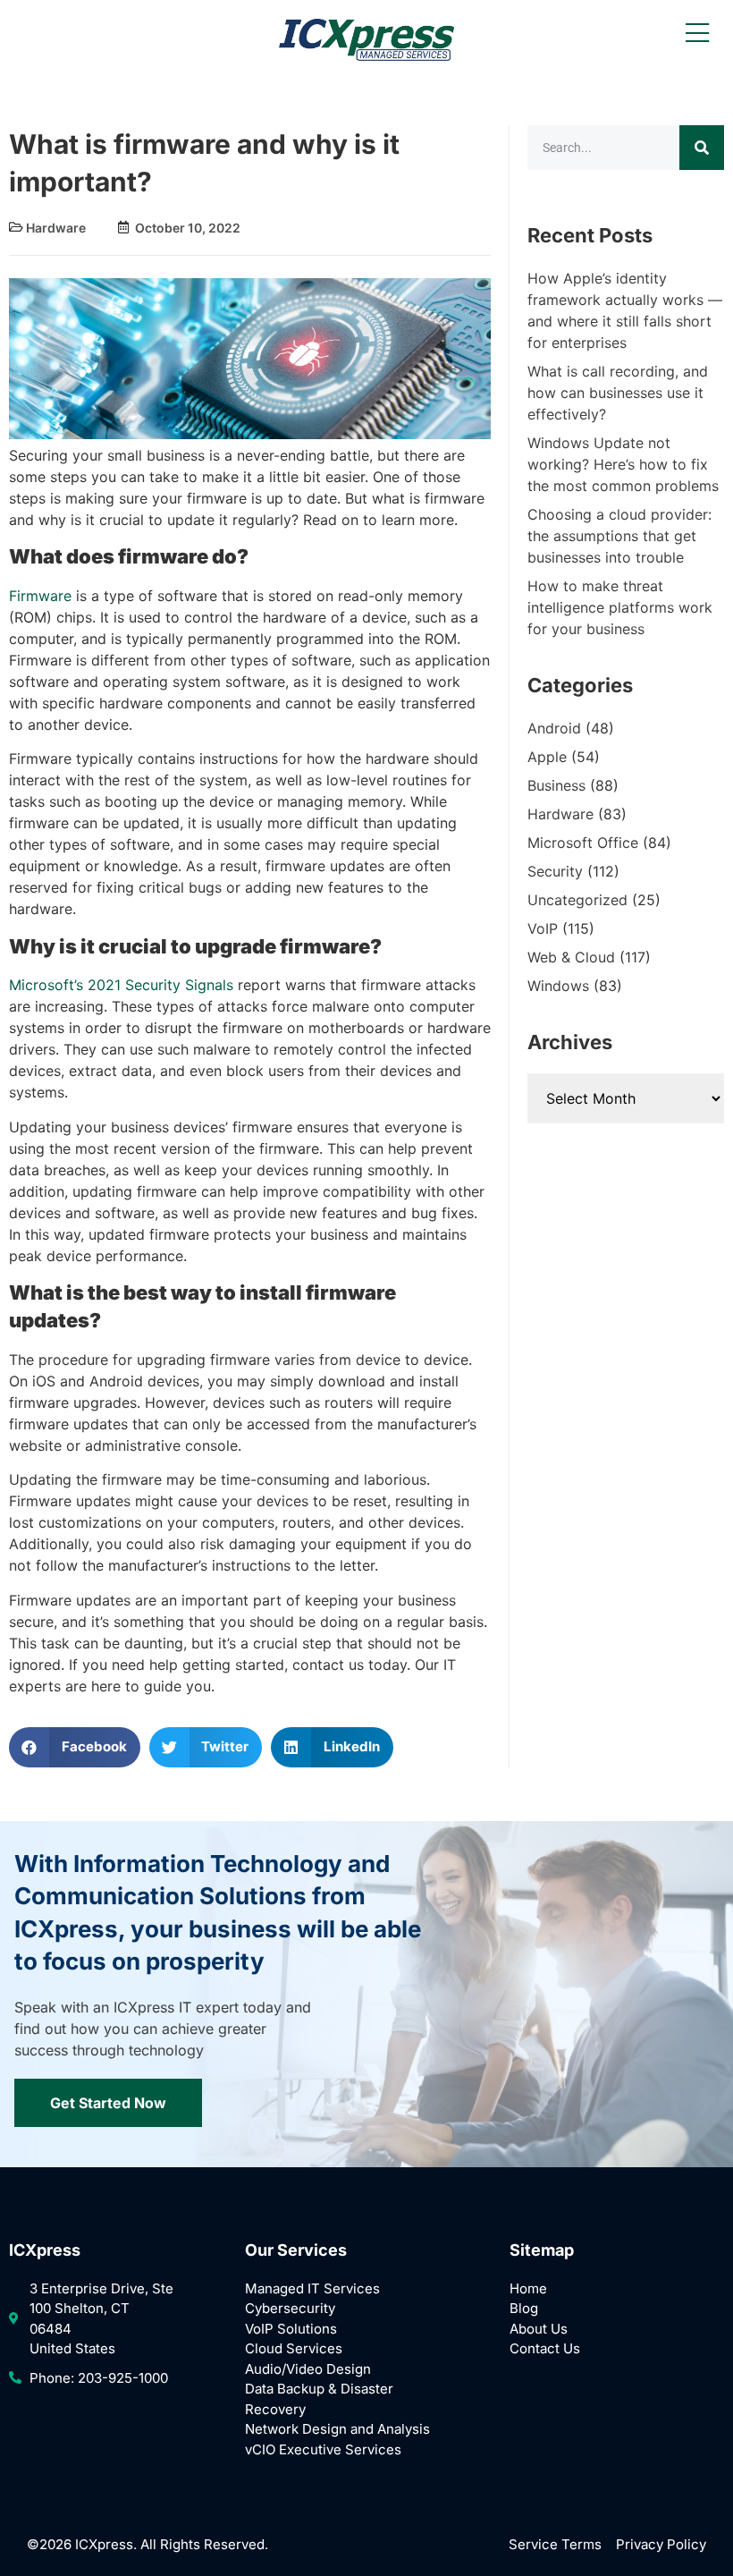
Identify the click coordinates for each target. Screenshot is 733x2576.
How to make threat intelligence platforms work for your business (620, 607)
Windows (558, 986)
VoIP (543, 928)
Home (528, 2288)
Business (556, 785)
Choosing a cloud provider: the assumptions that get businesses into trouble (619, 536)
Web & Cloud (571, 957)
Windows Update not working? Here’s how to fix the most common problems (623, 464)
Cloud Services (294, 2348)
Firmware (40, 596)
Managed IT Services (312, 2288)
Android (554, 728)
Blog (524, 2308)
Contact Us (545, 2348)
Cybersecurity (290, 2308)
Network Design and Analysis (337, 2429)
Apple (547, 757)
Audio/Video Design (308, 2369)
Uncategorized (577, 900)
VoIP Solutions (291, 2329)
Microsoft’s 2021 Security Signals (121, 985)
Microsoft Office (583, 843)
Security (555, 871)
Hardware (56, 228)
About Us (539, 2329)
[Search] (702, 148)
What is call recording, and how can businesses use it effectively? (618, 393)
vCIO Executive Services (323, 2449)
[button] (75, 1747)
